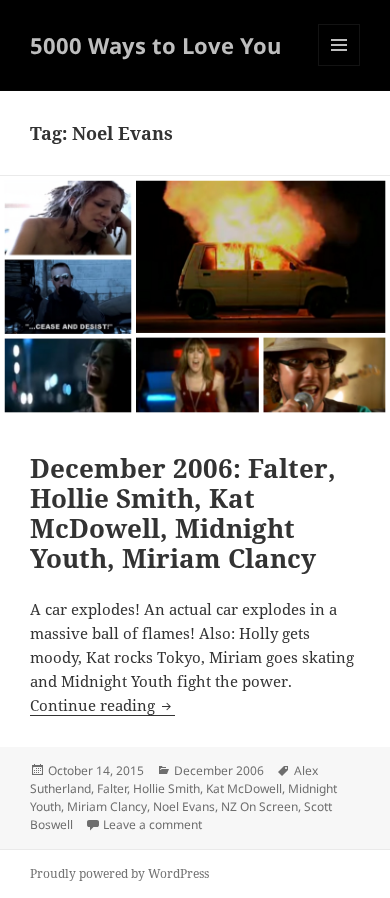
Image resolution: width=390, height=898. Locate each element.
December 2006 (219, 770)
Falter (112, 788)
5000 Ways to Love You (155, 45)
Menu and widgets (339, 65)
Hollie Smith (166, 788)
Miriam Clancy (107, 806)
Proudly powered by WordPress (119, 873)
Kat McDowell (244, 788)
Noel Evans (184, 806)
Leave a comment (152, 824)
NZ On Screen (259, 806)
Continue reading (102, 705)
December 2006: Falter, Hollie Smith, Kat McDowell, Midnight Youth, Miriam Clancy (183, 513)
